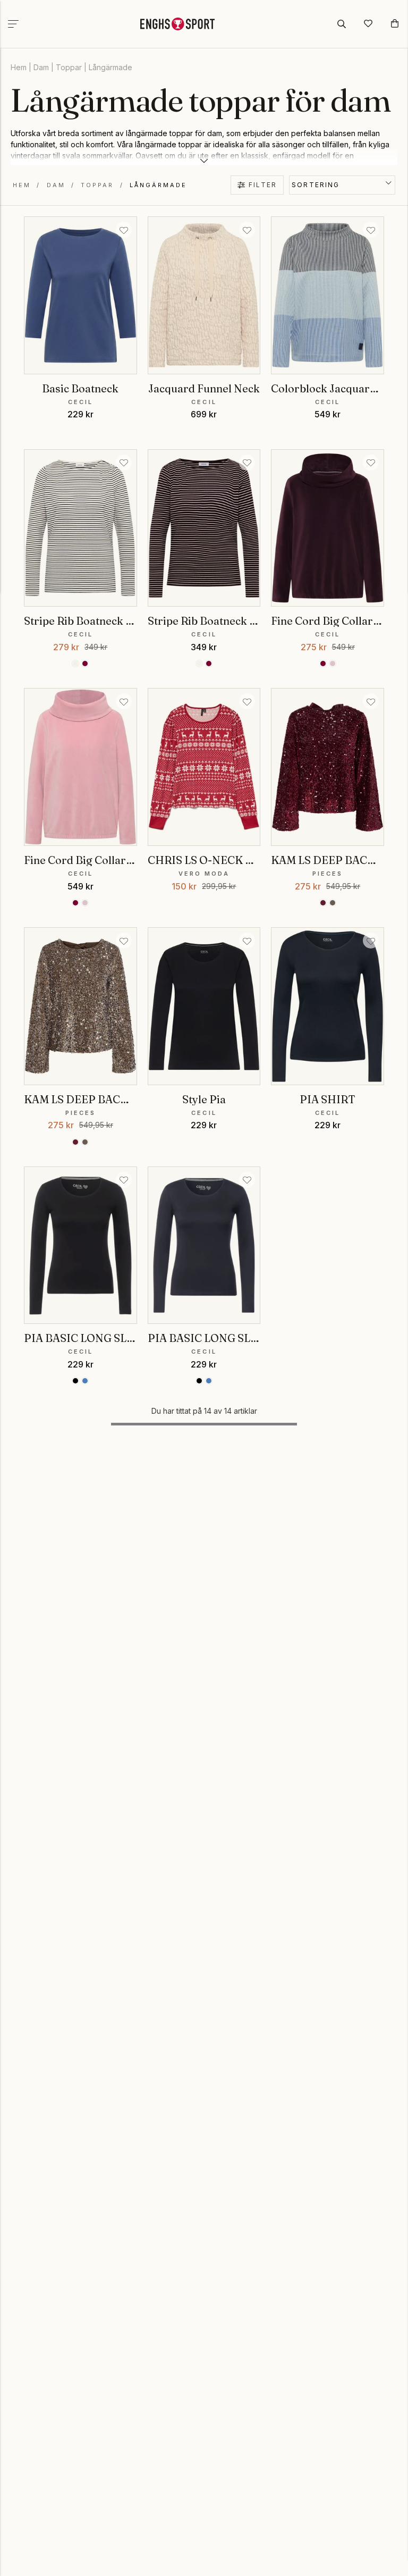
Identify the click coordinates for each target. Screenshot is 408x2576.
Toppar (69, 67)
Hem (19, 67)
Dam (41, 67)
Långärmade (110, 67)
